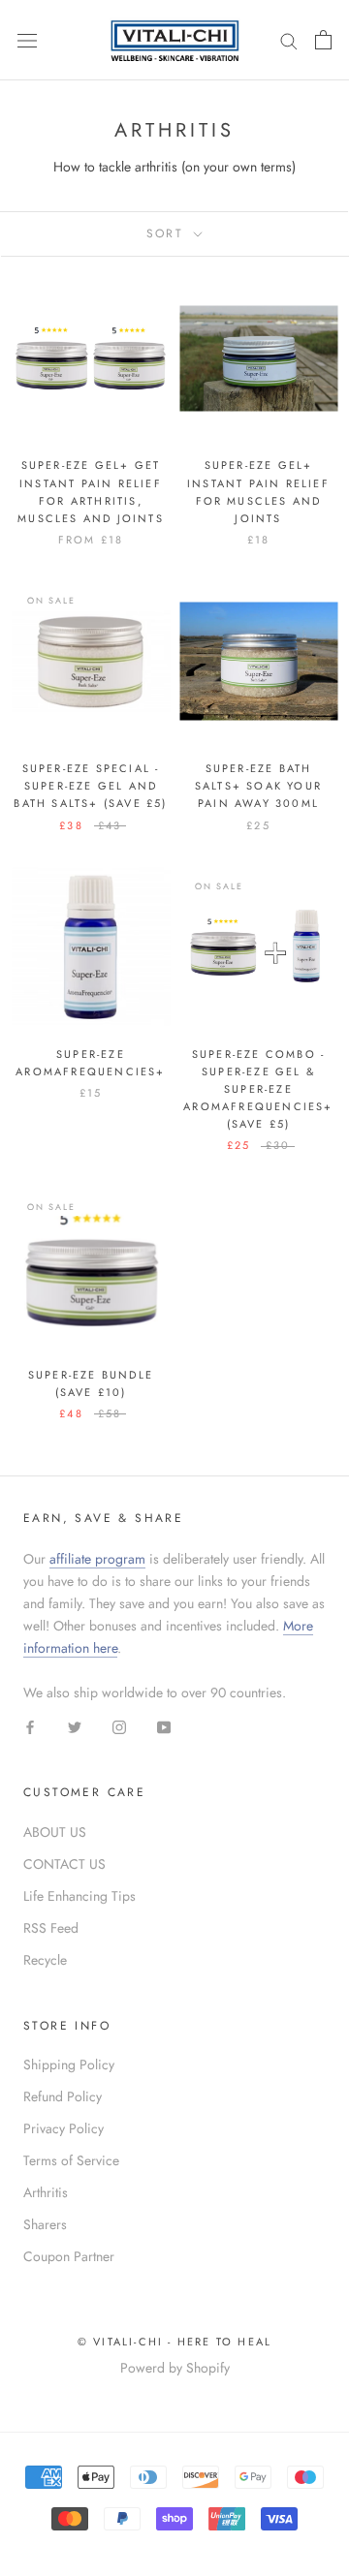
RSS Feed (51, 1928)
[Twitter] (75, 1726)
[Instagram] (119, 1726)
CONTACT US (64, 1864)
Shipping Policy (69, 2064)
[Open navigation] (27, 40)
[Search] (289, 40)
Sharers (45, 2224)
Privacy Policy (63, 2128)
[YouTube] (164, 1726)
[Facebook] (30, 1726)
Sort (168, 233)
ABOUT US (55, 1832)
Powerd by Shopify (175, 2368)
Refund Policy (63, 2096)
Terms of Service (71, 2160)
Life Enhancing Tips (79, 1896)
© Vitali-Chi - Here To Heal (174, 2342)
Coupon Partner (69, 2256)
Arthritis (46, 2192)
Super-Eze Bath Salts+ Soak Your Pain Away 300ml (258, 786)
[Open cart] (323, 40)
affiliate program (97, 1559)
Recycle (45, 1960)
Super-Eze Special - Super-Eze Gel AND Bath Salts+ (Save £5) (90, 786)
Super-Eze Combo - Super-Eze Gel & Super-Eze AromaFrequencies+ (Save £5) (258, 1089)
